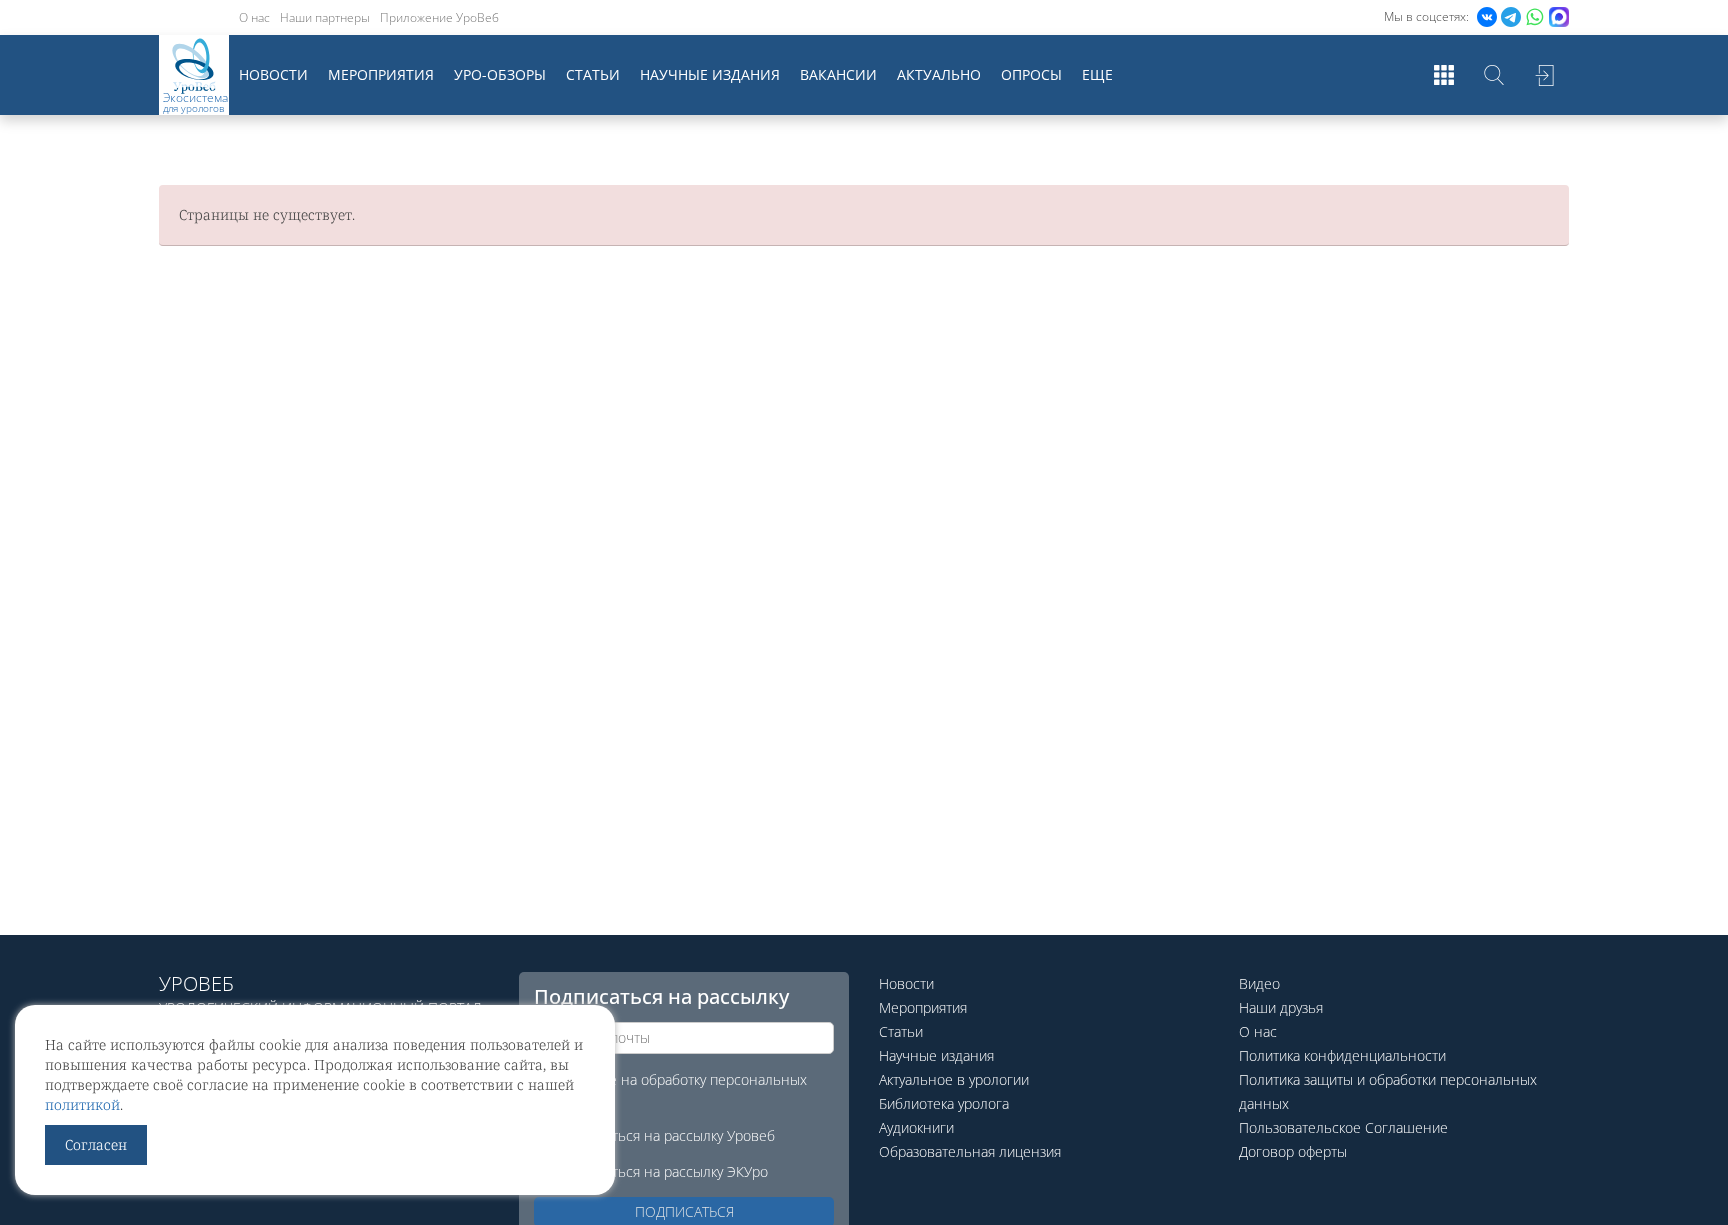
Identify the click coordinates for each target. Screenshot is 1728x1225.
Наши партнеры (325, 17)
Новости (273, 74)
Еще (1097, 74)
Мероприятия (381, 74)
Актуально (939, 74)
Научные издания (710, 74)
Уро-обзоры (500, 74)
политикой (82, 1104)
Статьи (593, 74)
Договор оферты (1293, 1151)
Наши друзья (1281, 1007)
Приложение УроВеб (439, 17)
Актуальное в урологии (954, 1079)
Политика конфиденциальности (1342, 1055)
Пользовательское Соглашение (1343, 1127)
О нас (254, 17)
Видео (1259, 983)
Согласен (96, 1144)
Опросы (1031, 74)
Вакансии (838, 74)
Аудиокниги (916, 1127)
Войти (1544, 75)
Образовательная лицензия (970, 1151)
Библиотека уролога (944, 1103)
